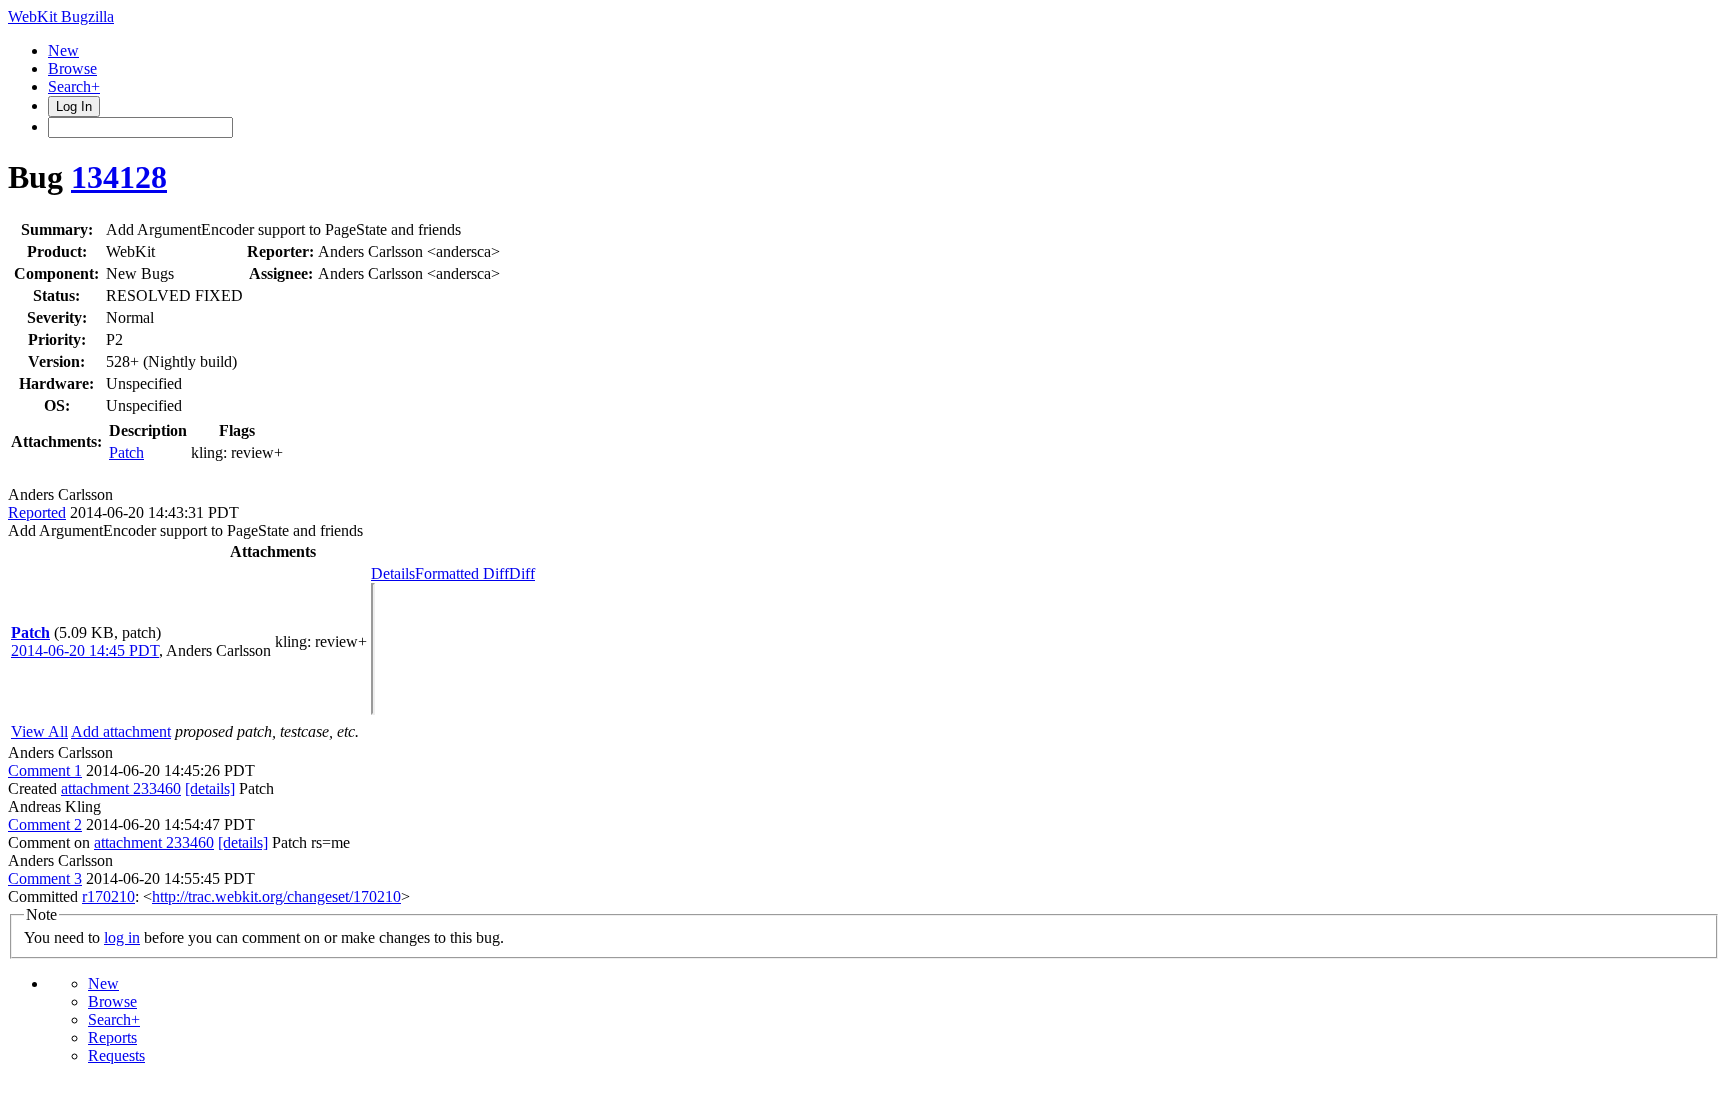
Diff (522, 573)
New (63, 50)
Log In (74, 106)
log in (122, 937)
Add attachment (121, 731)
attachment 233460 (121, 788)
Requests (116, 1055)
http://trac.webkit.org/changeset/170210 (276, 896)
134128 (119, 177)
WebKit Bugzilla (61, 16)
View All (39, 731)
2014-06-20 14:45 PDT (85, 650)
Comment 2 (45, 824)
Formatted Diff (462, 573)
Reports (112, 1037)
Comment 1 (45, 770)
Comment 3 (45, 878)
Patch (126, 452)
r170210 (108, 896)
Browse (72, 68)
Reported (37, 512)
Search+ (74, 86)
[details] (210, 788)
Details (393, 573)
